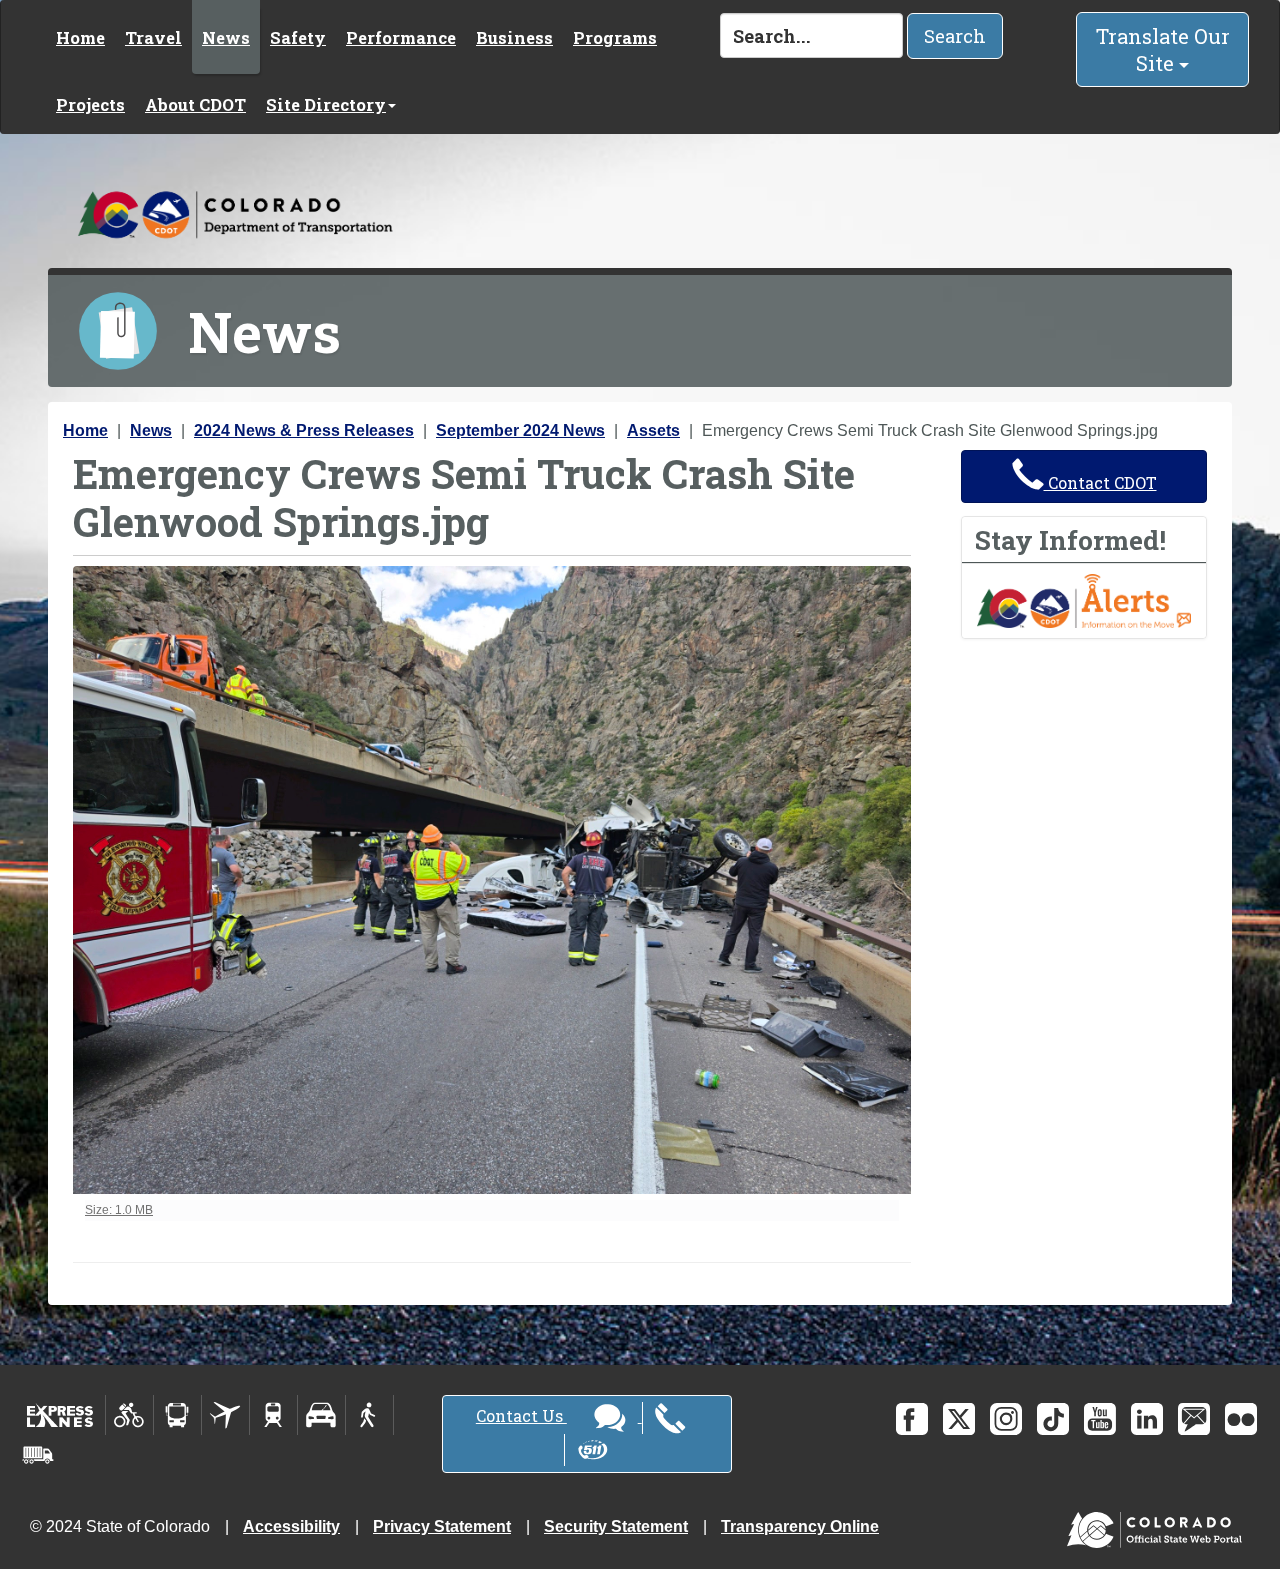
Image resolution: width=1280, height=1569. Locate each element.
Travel (153, 37)
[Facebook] (912, 1419)
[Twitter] (959, 1419)
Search (955, 36)
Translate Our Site (1163, 49)
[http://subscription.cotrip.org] (1084, 599)
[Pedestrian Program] (369, 1415)
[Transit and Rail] (177, 1415)
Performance (401, 37)
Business (514, 37)
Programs (615, 37)
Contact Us (521, 1415)
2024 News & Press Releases (304, 430)
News (226, 37)
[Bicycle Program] (129, 1415)
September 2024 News (520, 430)
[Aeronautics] (225, 1415)
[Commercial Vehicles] (38, 1455)
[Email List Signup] (1194, 1419)
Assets (653, 430)
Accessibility (291, 1526)
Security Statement (616, 1526)
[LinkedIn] (1147, 1419)
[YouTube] (1100, 1419)
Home (80, 37)
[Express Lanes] (60, 1415)
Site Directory (326, 104)
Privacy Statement (442, 1526)
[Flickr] (1241, 1419)
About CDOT (195, 104)
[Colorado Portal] (1158, 1525)
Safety (298, 37)
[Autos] (321, 1415)
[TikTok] (1053, 1419)
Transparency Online (800, 1526)
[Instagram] (1006, 1419)
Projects (90, 104)
